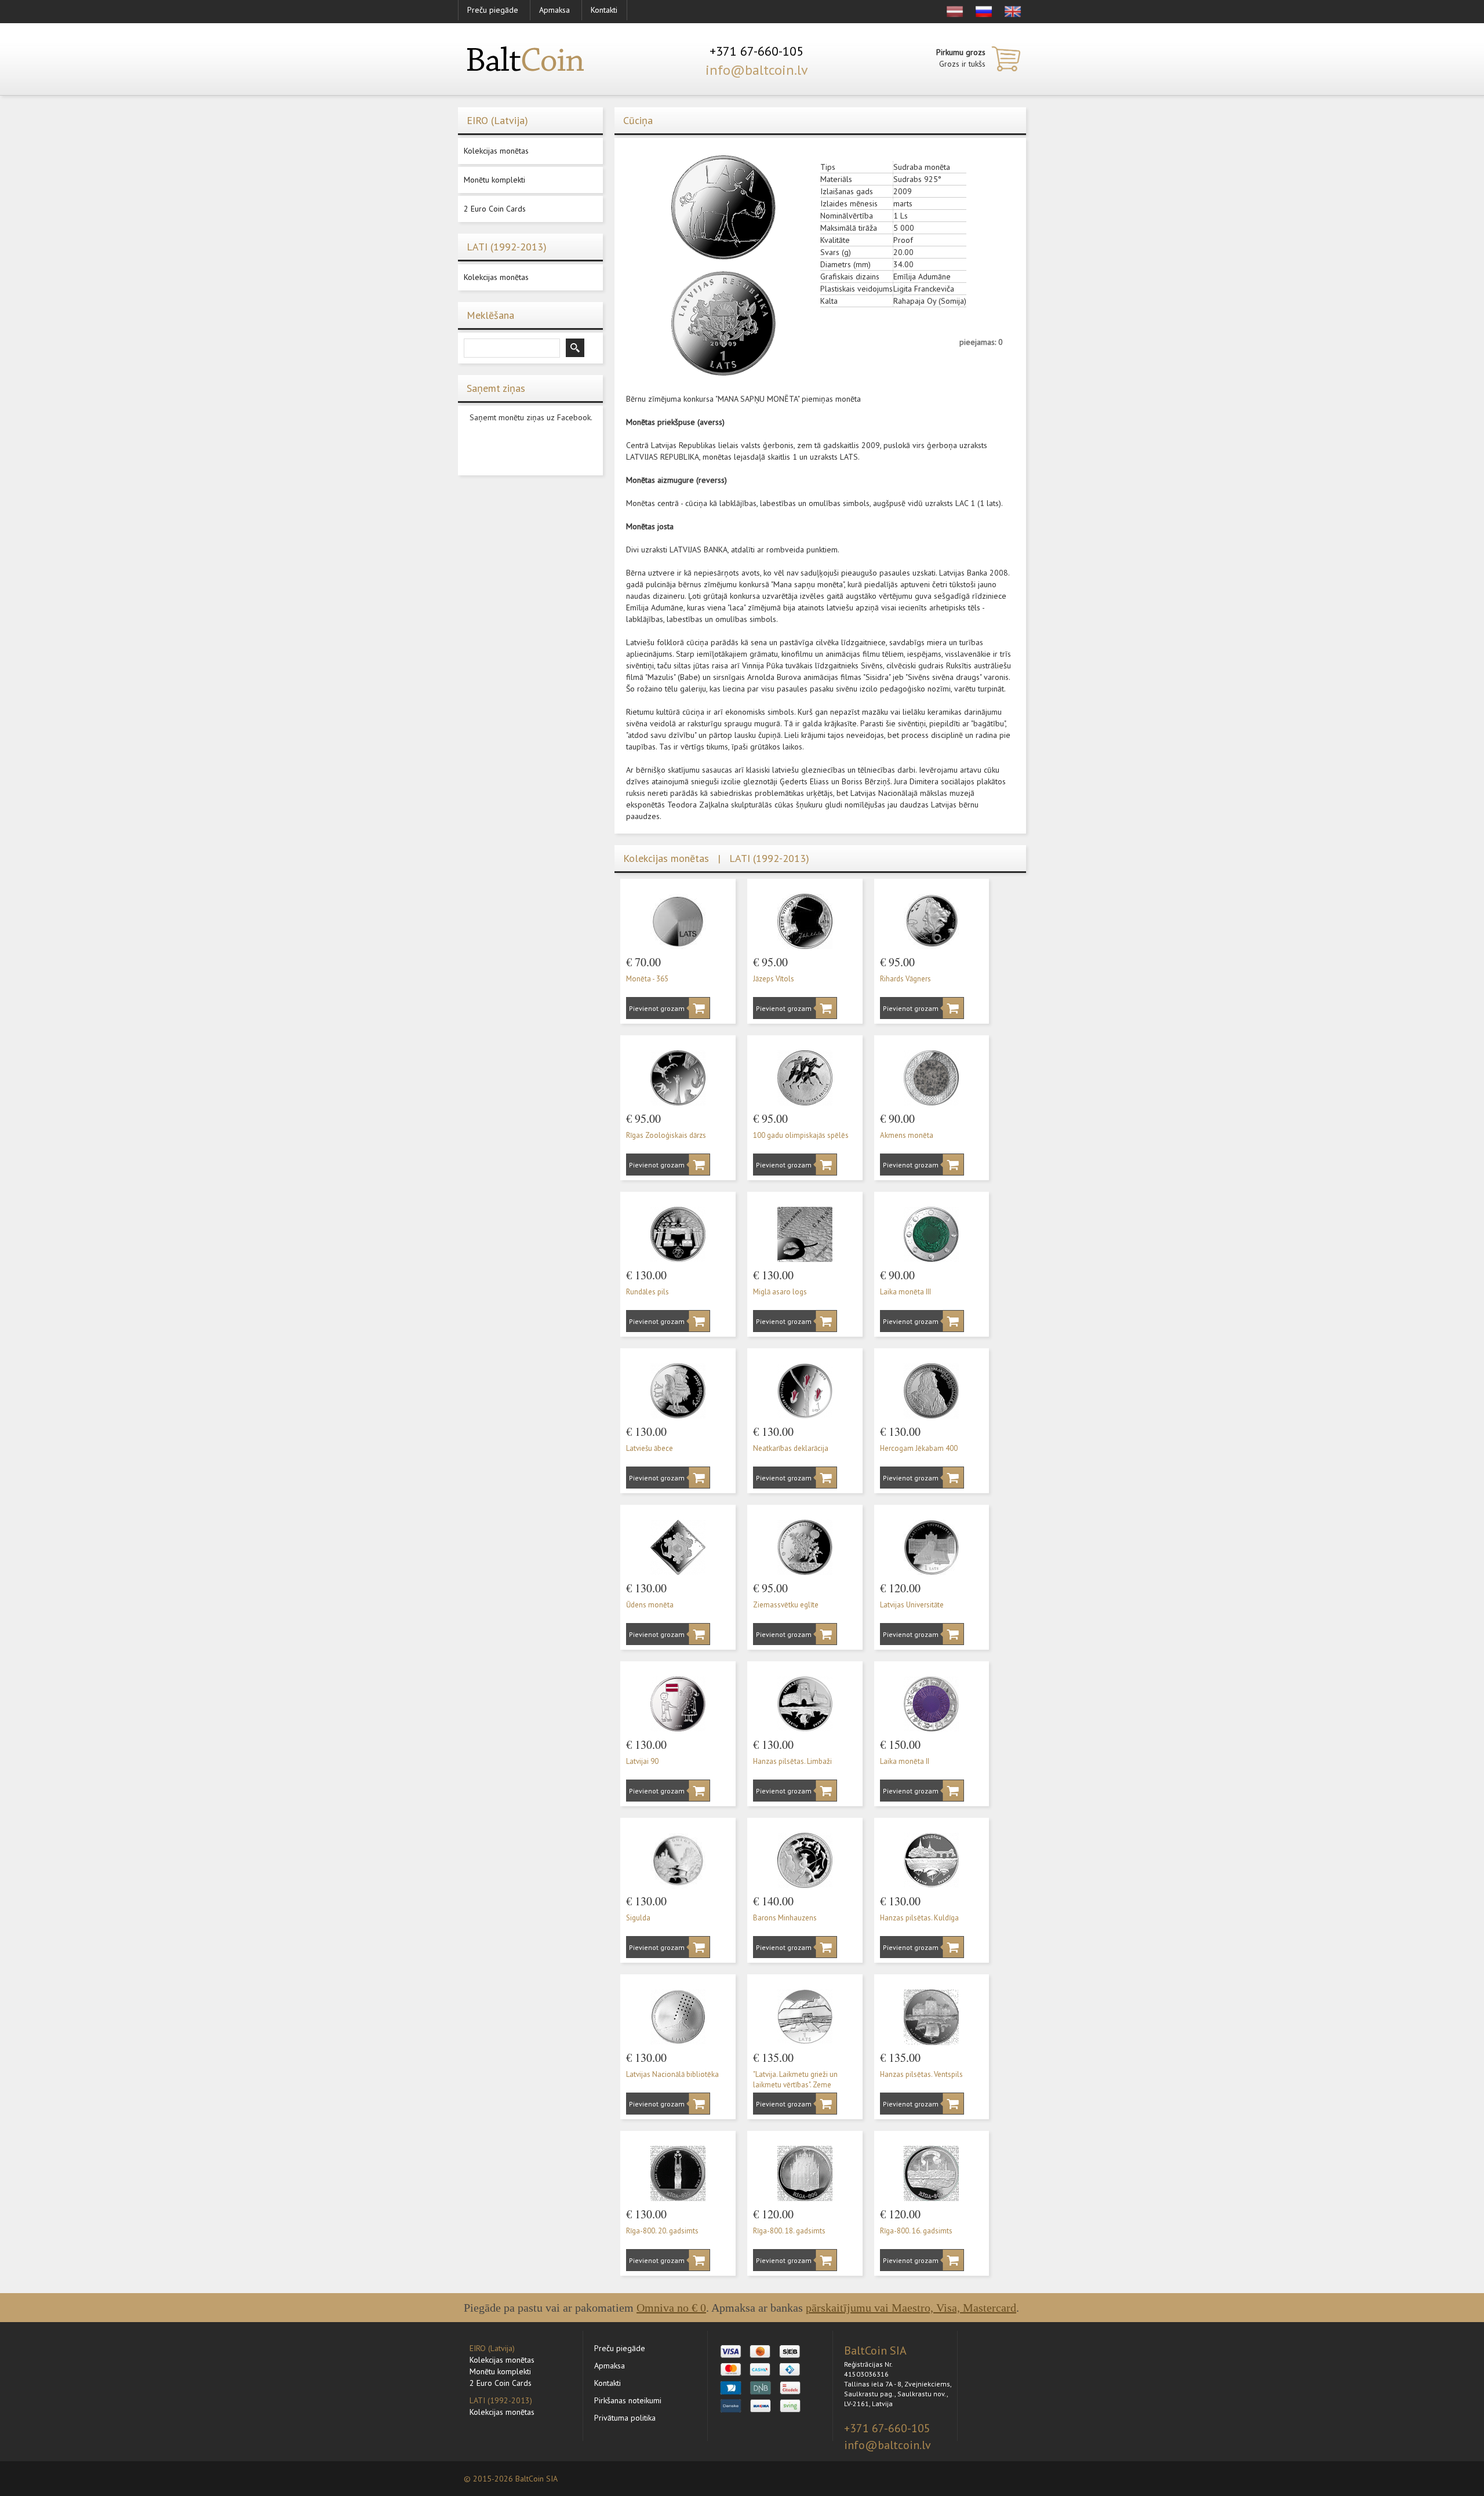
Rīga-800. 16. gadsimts (916, 2231)
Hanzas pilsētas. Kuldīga (919, 1918)
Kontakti (604, 10)
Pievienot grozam (654, 1008)
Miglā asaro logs (780, 1292)
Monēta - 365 (647, 979)
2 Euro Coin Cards (495, 209)
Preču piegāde (493, 10)
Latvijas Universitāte (912, 1605)
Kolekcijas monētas (496, 151)
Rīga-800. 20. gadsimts (662, 2231)
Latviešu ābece (650, 1448)
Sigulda (638, 1918)
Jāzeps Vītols (774, 979)
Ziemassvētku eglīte (786, 1605)
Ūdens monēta (650, 1605)
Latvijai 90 (642, 1761)
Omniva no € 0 (671, 2308)
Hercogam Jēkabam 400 (919, 1448)
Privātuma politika (625, 2418)
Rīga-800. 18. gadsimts (789, 2231)
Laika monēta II (905, 1761)
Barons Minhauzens (785, 1918)
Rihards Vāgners (905, 979)
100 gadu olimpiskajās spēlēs (801, 1135)
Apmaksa (554, 10)
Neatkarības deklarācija (791, 1448)
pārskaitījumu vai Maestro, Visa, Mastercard (911, 2308)
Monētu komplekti (494, 180)
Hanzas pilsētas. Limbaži (792, 1761)
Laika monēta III (905, 1292)
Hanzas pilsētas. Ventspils (921, 2074)
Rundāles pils (648, 1292)
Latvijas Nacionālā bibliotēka (672, 2074)
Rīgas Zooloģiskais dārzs (666, 1135)
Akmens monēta (907, 1135)
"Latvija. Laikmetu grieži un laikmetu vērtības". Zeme (795, 2080)
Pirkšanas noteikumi (628, 2400)
